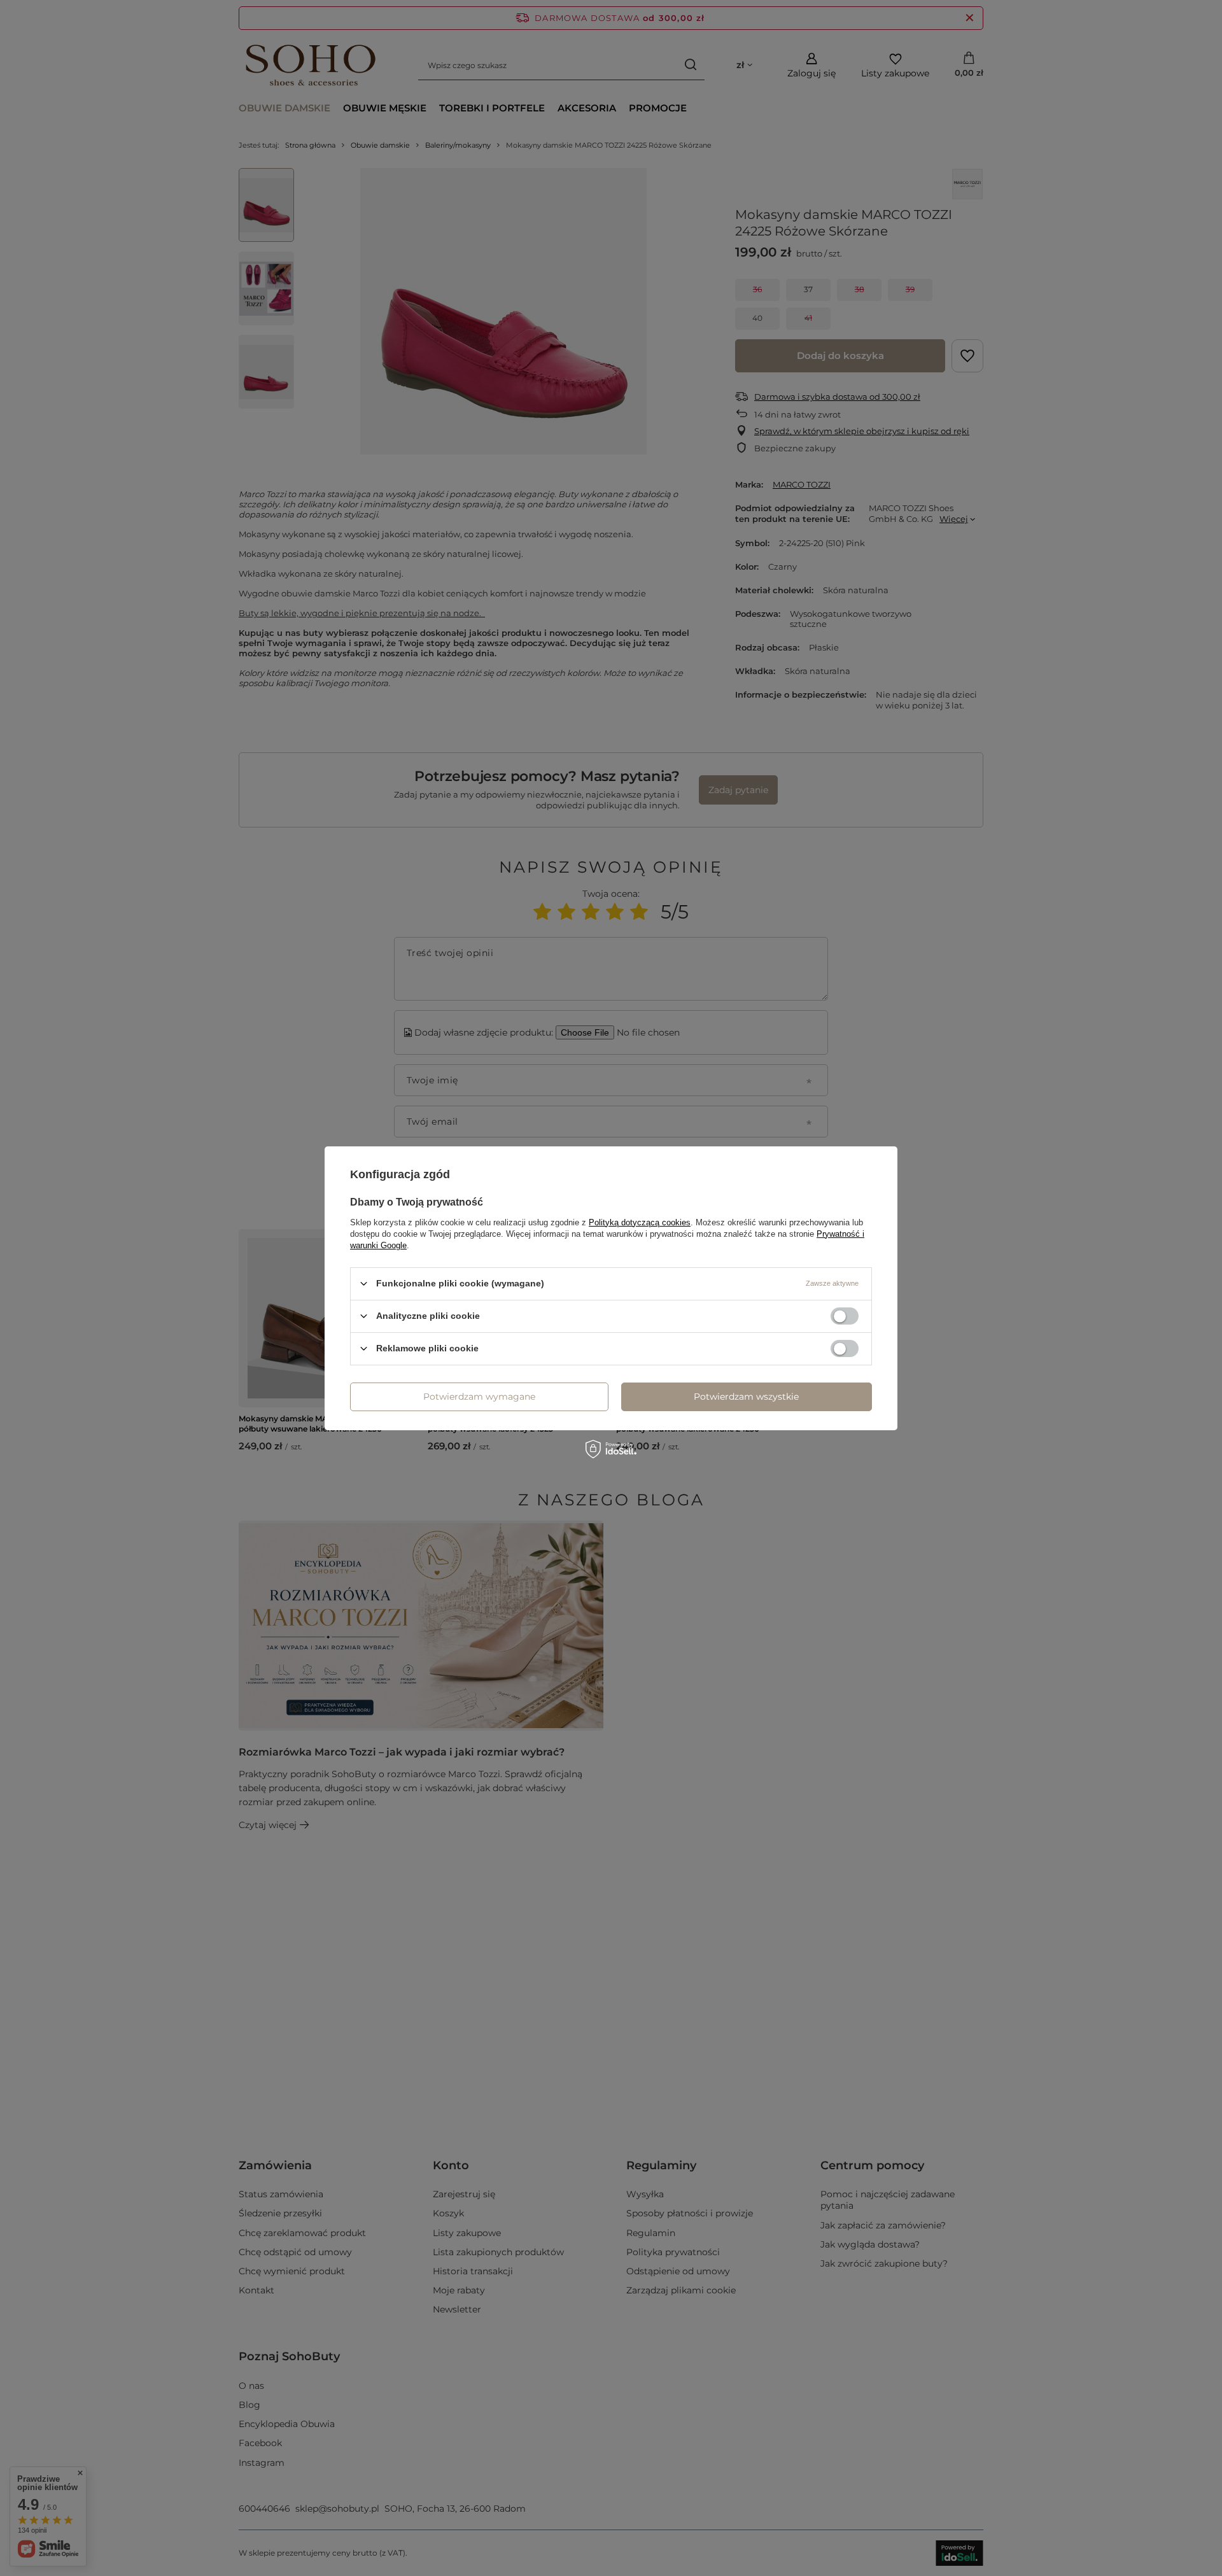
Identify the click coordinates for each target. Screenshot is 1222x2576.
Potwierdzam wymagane (479, 1397)
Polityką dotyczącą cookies (640, 1222)
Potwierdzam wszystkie (746, 1397)
